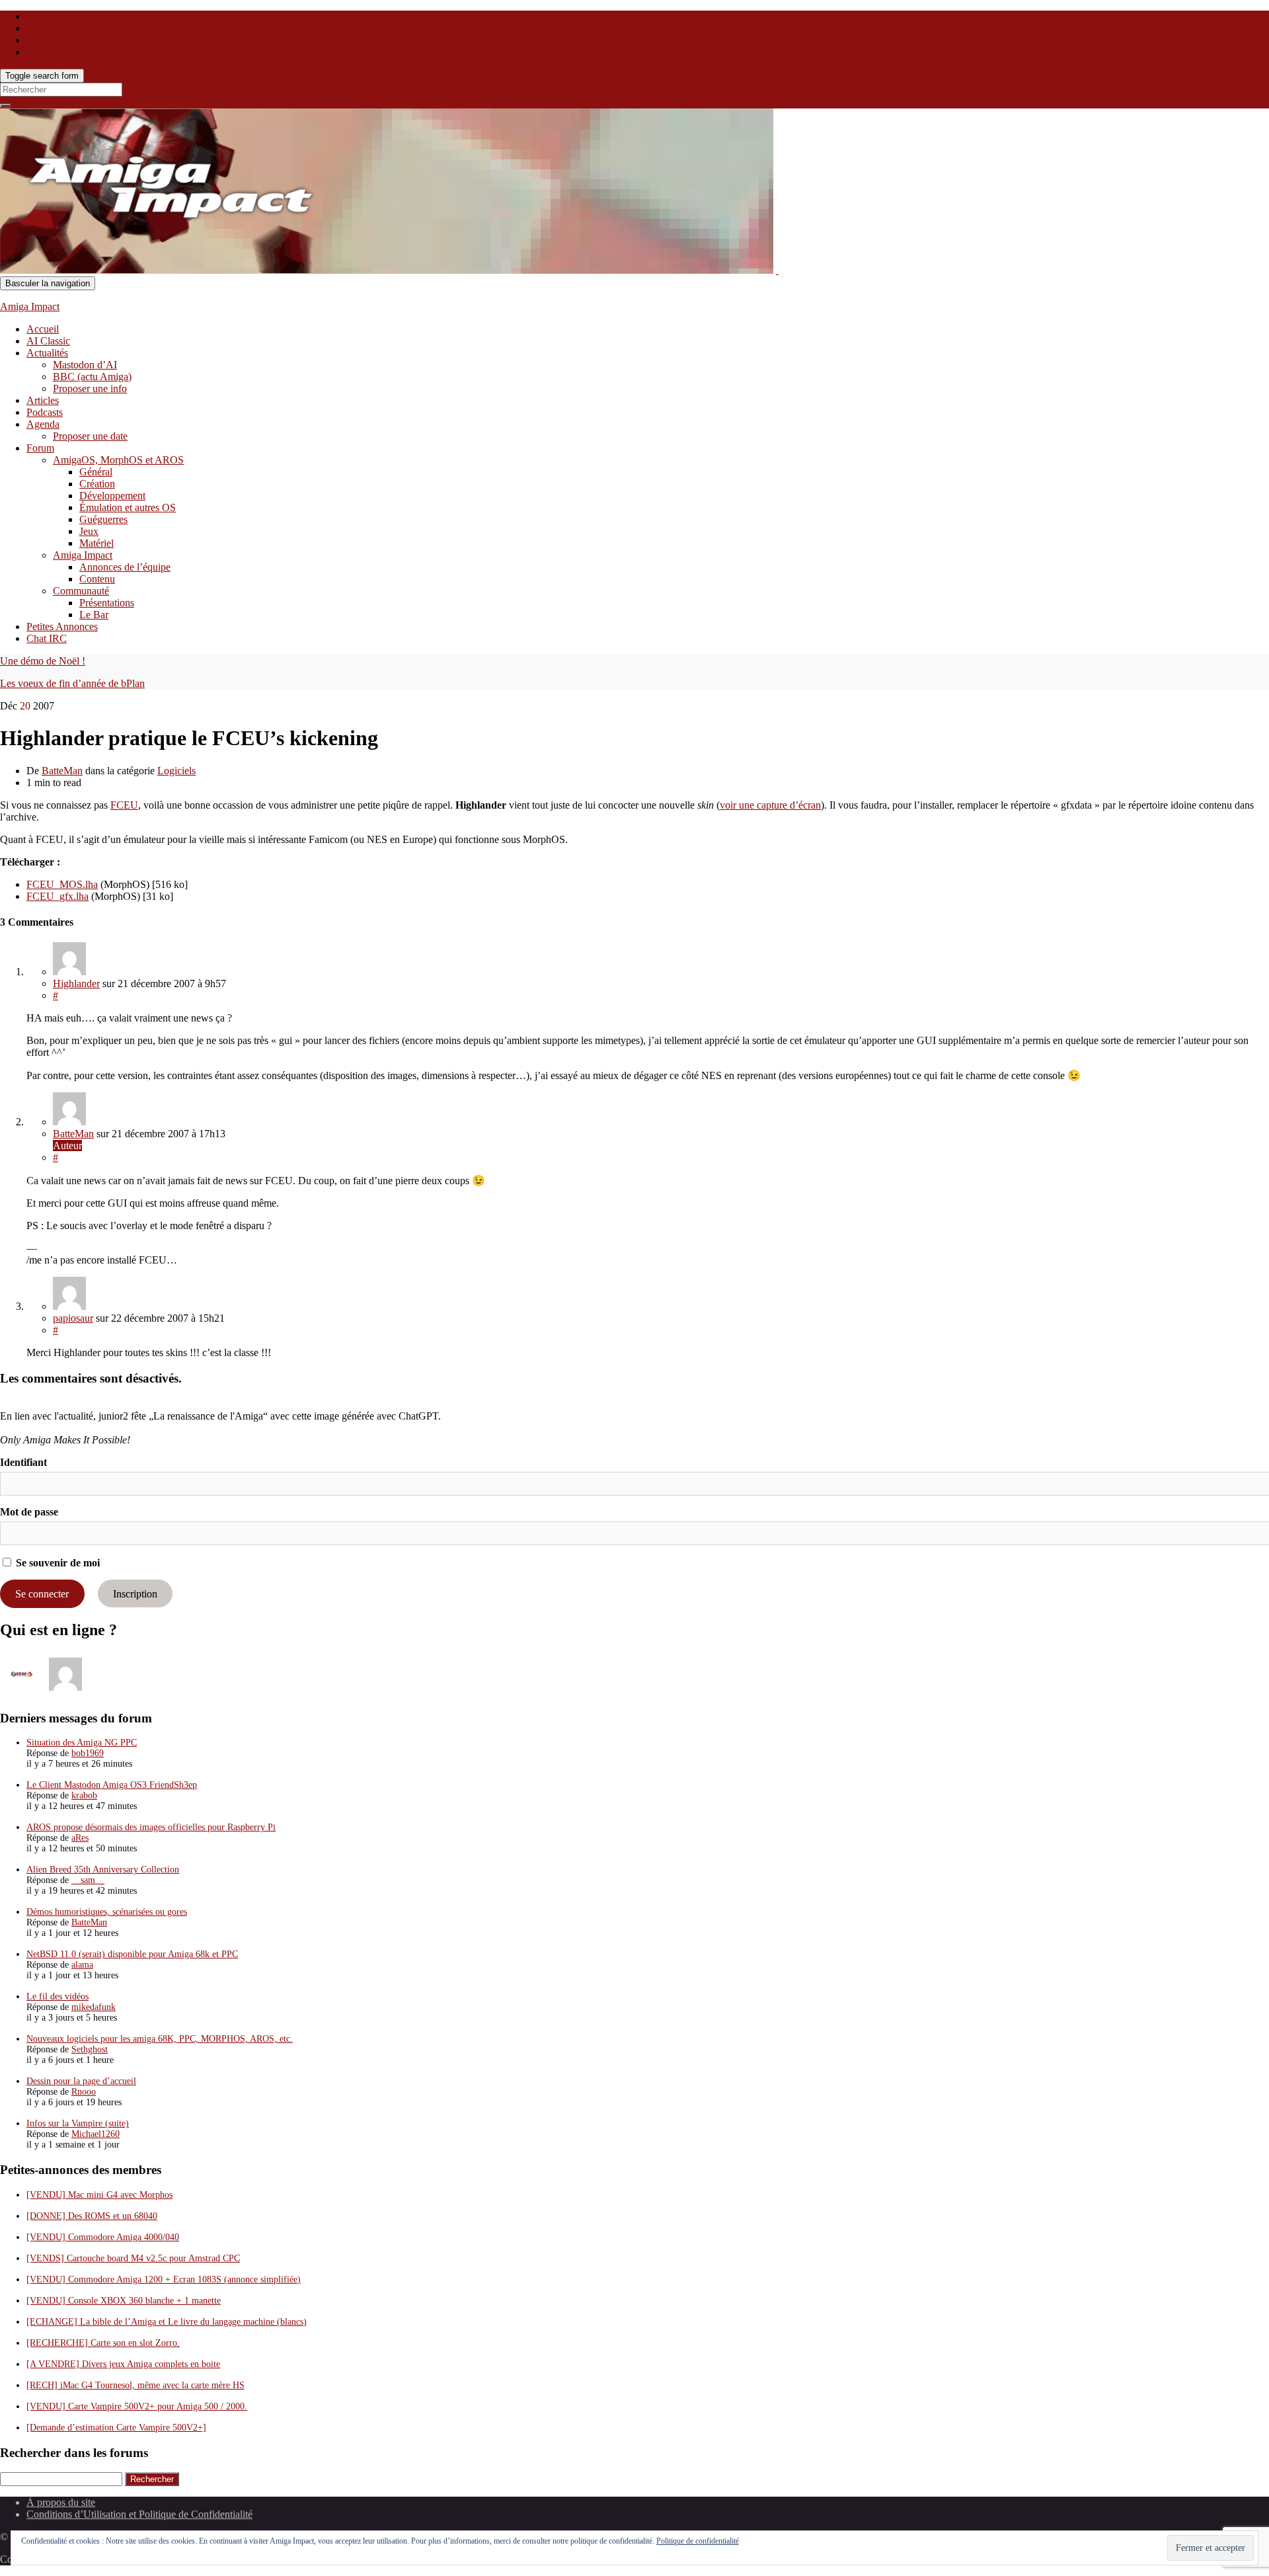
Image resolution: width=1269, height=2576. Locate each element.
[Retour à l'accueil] (777, 270)
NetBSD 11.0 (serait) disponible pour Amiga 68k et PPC (132, 1954)
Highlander (76, 984)
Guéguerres (103, 519)
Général (96, 472)
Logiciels (176, 771)
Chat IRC (47, 638)
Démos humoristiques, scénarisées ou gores (107, 1912)
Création (97, 484)
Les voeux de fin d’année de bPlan (72, 683)
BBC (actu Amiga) (92, 377)
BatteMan (62, 771)
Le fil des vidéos (58, 1996)
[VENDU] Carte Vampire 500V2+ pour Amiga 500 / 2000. (137, 2406)
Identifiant (23, 1462)
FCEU (124, 805)
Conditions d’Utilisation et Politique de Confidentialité (139, 2514)
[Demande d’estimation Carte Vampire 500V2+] (116, 2428)
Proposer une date (90, 436)
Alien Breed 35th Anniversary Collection (103, 1870)
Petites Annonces (62, 626)
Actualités (47, 353)
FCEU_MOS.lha (62, 884)
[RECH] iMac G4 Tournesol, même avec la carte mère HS (135, 2385)
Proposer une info (90, 388)
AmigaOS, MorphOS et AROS (118, 460)
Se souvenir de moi (57, 1563)
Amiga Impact (30, 306)
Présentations (107, 603)
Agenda (43, 424)
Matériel (96, 543)
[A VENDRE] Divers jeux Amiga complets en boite (123, 2364)
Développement (112, 496)
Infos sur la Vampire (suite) (78, 2123)
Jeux (89, 531)
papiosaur (73, 1318)
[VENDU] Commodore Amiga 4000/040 (103, 2237)
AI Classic (48, 341)
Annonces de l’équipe (125, 567)
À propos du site (61, 2502)
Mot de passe (29, 1512)
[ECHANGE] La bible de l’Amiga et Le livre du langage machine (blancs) (167, 2322)
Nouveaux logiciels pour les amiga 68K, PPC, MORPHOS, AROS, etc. (160, 2039)
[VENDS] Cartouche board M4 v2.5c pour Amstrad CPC (133, 2258)
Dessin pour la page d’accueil (81, 2081)
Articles (43, 400)
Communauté (81, 591)
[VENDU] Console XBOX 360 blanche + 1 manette (124, 2301)
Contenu (97, 579)
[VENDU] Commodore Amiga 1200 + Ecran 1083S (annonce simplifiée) (164, 2279)
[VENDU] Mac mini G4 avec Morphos (99, 2195)
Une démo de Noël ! (43, 661)
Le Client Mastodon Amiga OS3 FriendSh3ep (112, 1785)
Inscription (135, 1594)
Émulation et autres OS (128, 507)
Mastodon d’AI (85, 365)
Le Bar (94, 615)
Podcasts (45, 412)
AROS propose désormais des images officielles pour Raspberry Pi (151, 1827)
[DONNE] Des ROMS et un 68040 (92, 2216)
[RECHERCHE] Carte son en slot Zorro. (103, 2343)
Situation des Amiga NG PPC (82, 1743)
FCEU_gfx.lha (58, 896)
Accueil (43, 329)
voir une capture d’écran (770, 805)
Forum (40, 448)
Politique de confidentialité (698, 2541)
